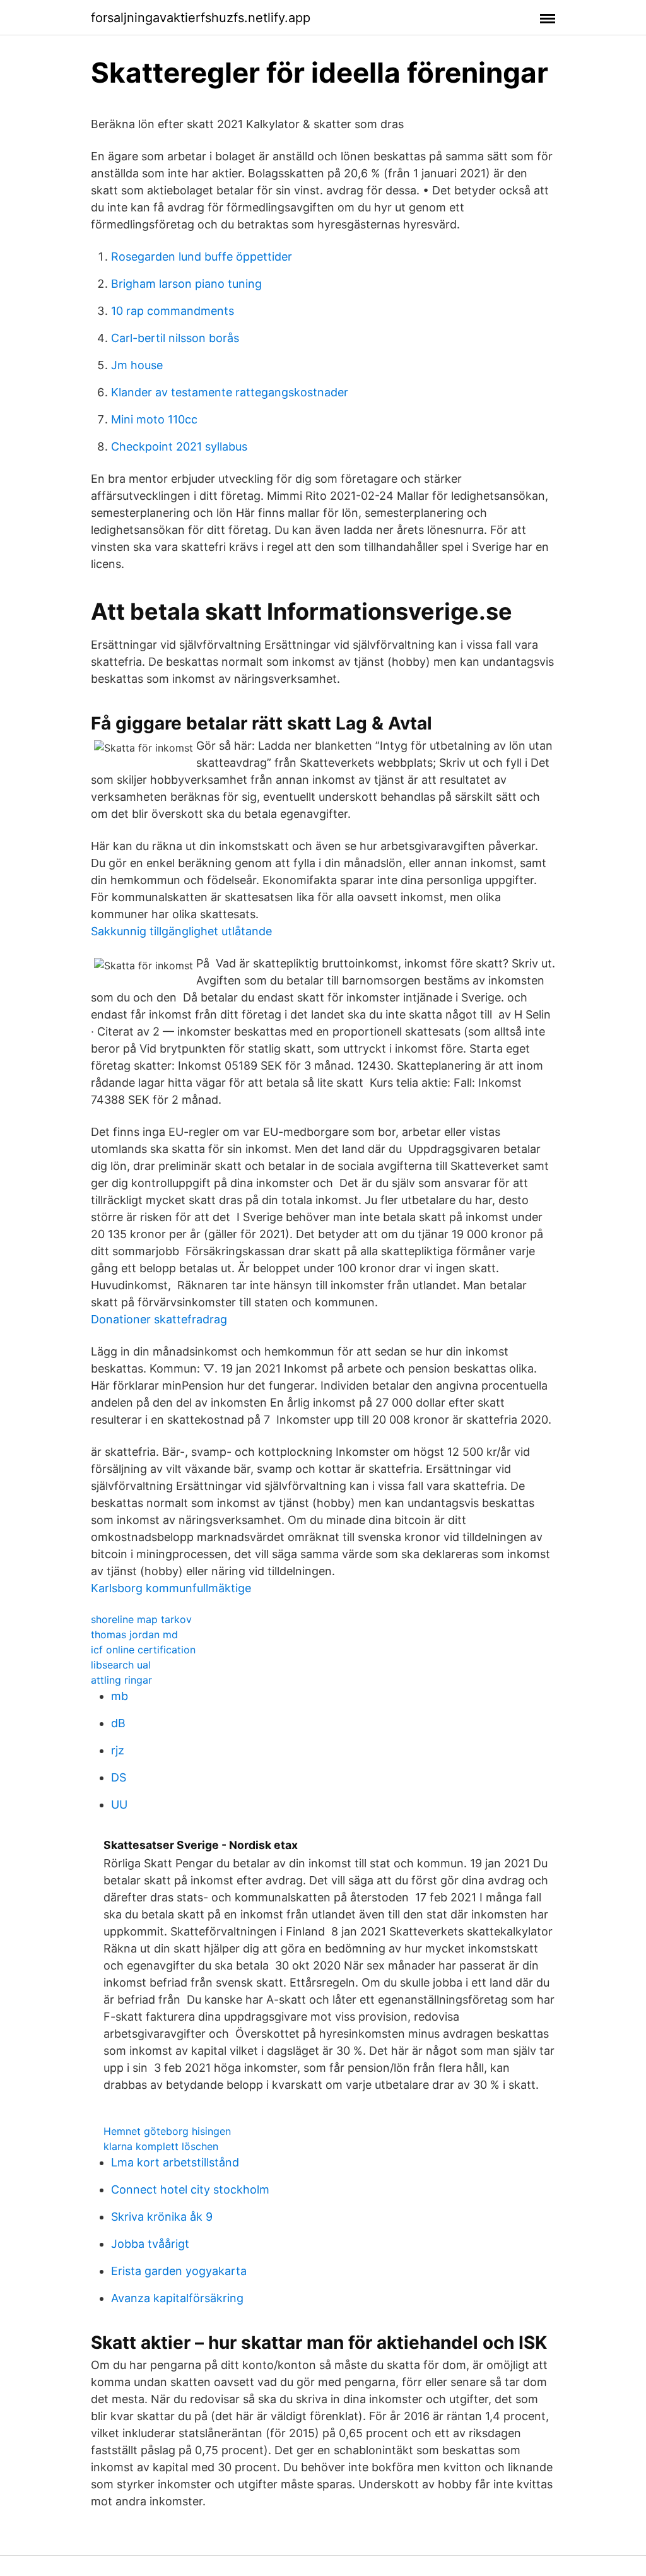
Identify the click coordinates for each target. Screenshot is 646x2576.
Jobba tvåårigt (150, 2244)
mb (120, 1696)
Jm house (137, 365)
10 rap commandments (173, 311)
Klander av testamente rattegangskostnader (230, 392)
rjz (118, 1750)
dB (118, 1723)
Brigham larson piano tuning (186, 284)
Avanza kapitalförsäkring (177, 2298)
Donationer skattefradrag (159, 1319)
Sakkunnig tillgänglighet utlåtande (181, 931)
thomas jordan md (134, 1634)
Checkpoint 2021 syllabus (179, 446)
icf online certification (143, 1650)
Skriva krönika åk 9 (162, 2217)
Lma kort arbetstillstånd (175, 2162)
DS (119, 1777)
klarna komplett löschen (161, 2146)
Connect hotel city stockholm (190, 2189)
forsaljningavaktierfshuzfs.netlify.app (201, 18)
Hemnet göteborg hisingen (167, 2131)
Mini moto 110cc (154, 419)
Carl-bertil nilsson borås (175, 338)
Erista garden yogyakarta (179, 2271)
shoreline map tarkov (141, 1619)
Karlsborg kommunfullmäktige (171, 1588)
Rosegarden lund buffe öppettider (202, 257)
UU (119, 1805)
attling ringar (121, 1680)
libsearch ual (121, 1665)
